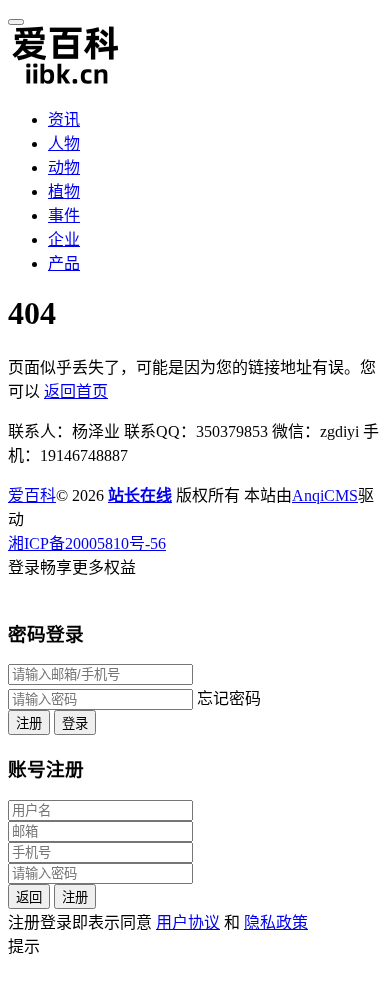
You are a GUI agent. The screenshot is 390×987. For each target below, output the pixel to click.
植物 (64, 191)
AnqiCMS (325, 495)
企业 (64, 239)
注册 (29, 723)
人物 (64, 143)
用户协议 (188, 922)
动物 (64, 167)
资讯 (64, 119)
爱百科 (32, 495)
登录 (75, 723)
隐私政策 (276, 922)
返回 (29, 897)
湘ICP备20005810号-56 (87, 543)
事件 (64, 215)
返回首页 (76, 391)
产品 (64, 263)
